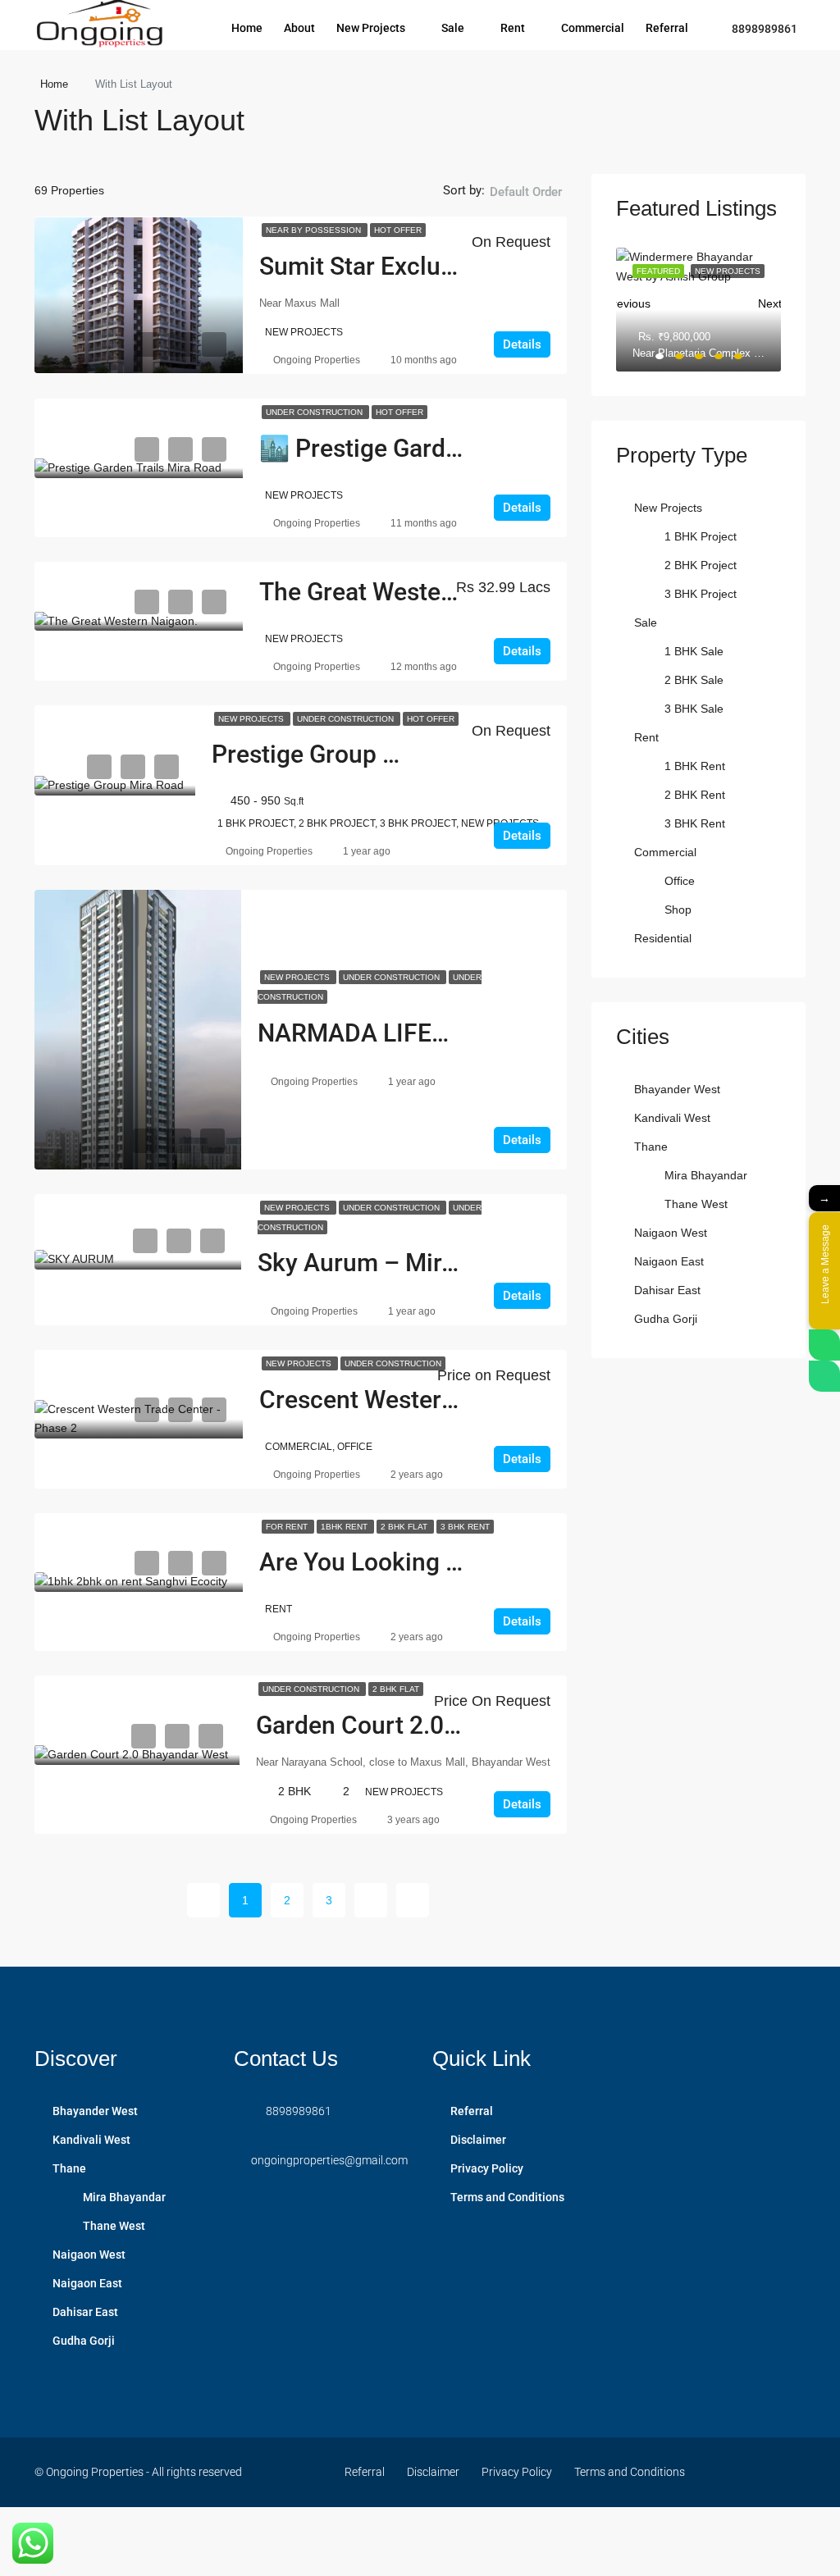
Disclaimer (478, 2140)
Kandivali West (672, 1118)
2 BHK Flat (405, 1527)
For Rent (288, 1527)
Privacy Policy (487, 2168)
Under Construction (315, 412)
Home (247, 28)
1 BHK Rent (695, 766)
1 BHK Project (701, 536)
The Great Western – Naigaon (421, 592)
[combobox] (526, 208)
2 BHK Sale (694, 680)
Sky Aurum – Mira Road (387, 1263)
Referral (667, 28)
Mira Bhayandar (706, 1175)
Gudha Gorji (666, 1319)
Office (680, 881)
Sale (453, 28)
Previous (628, 300)
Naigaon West (671, 1233)
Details (522, 344)
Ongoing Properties (317, 360)
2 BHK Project (701, 565)
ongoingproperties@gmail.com (329, 2160)
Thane (651, 1147)
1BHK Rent (345, 1527)
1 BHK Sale (694, 651)
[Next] (371, 1900)
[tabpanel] (698, 310)
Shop (678, 910)
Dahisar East (667, 1290)
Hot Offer (398, 230)
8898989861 (763, 29)
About (299, 28)
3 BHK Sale (694, 709)
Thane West (696, 1204)
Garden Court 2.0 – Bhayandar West (453, 1725)
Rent (513, 28)
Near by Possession (315, 230)
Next (769, 300)
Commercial (593, 28)
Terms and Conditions (507, 2197)
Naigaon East (669, 1261)
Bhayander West (677, 1089)
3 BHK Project (701, 594)
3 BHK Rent (465, 1527)
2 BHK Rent (695, 795)
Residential (663, 938)
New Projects (371, 28)
